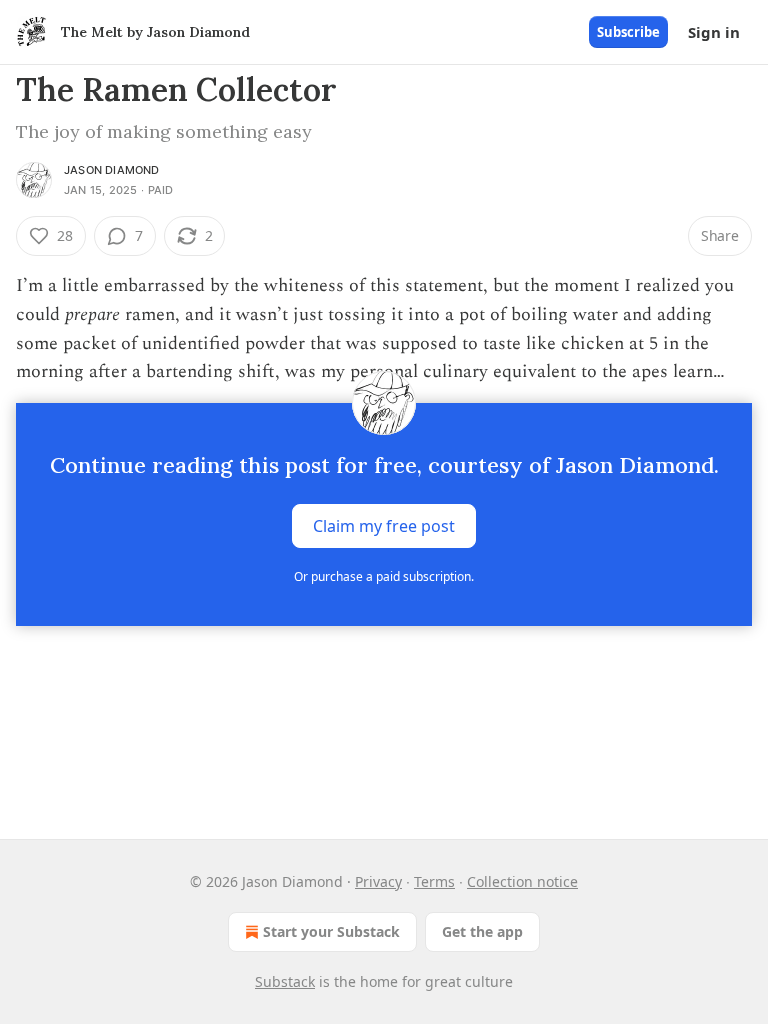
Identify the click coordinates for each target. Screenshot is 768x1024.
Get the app (482, 931)
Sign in (714, 32)
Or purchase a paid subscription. (384, 576)
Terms (434, 881)
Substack (285, 981)
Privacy (378, 881)
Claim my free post (384, 526)
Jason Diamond (112, 170)
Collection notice (522, 881)
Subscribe (628, 32)
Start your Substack (331, 931)
